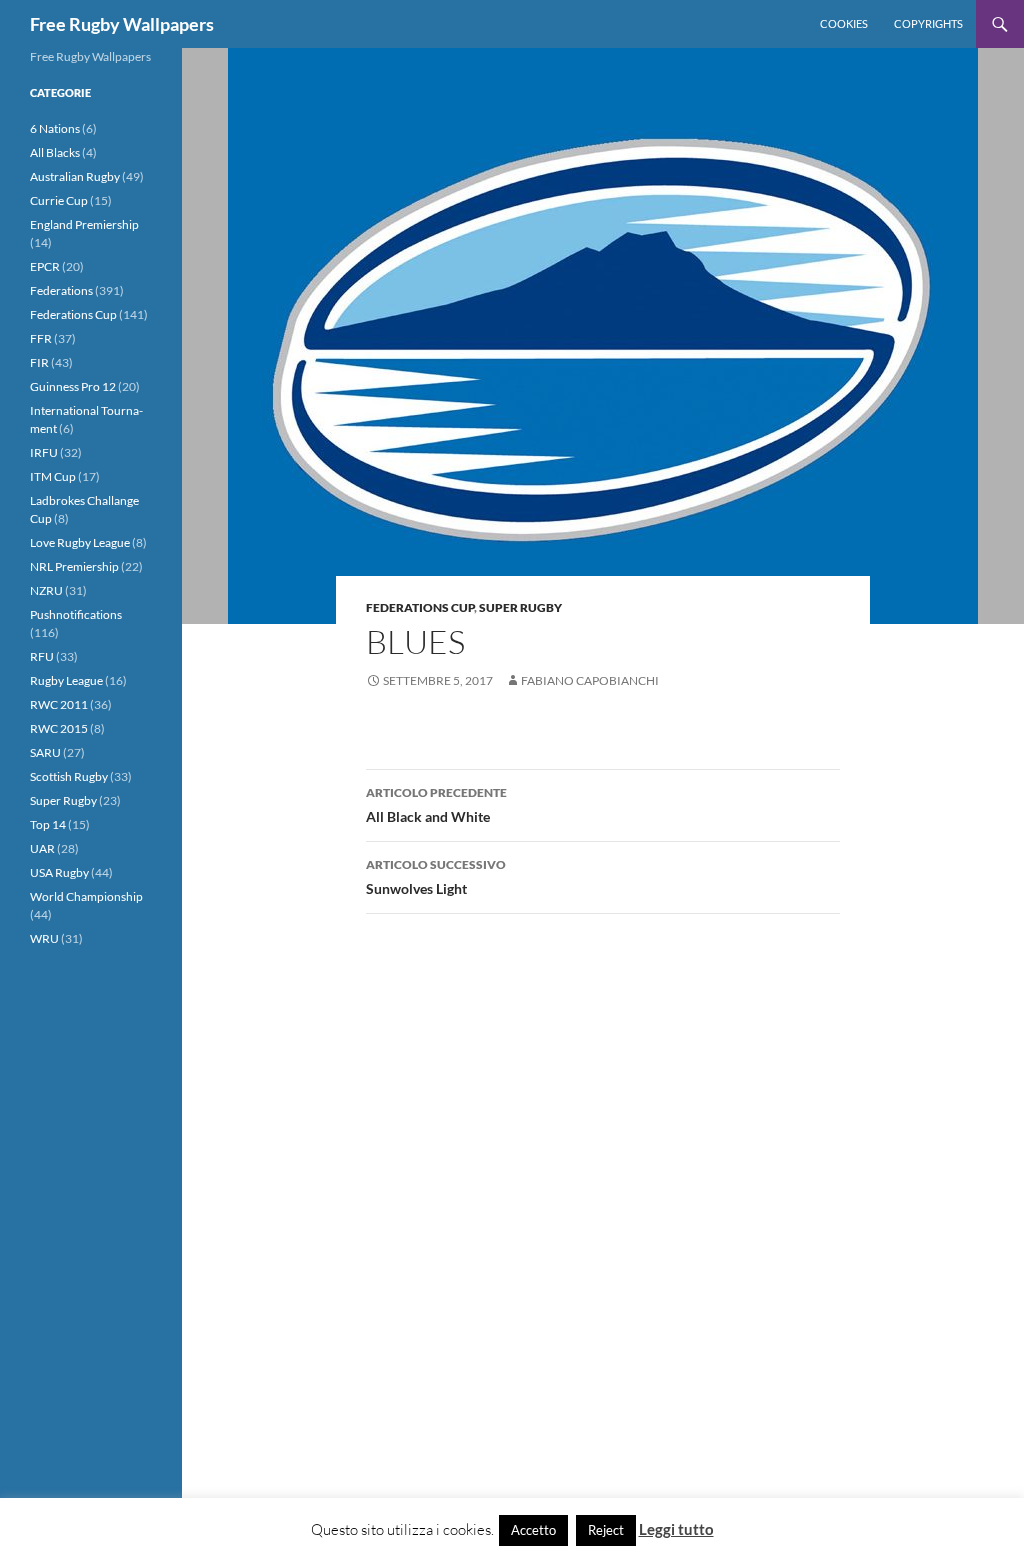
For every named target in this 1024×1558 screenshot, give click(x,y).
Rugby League (66, 680)
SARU (45, 752)
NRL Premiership (74, 566)
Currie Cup (59, 200)
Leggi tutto (676, 1529)
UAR (42, 848)
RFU (42, 656)
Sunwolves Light (436, 877)
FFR (41, 338)
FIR (39, 362)
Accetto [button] (533, 1530)
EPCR (45, 266)
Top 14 (48, 824)
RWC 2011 (59, 704)
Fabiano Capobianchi (590, 680)
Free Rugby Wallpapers (122, 24)
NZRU (46, 590)
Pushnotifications (76, 614)
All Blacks (55, 152)
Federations (61, 290)
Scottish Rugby (69, 776)
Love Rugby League (80, 542)
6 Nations (55, 128)
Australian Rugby (75, 176)
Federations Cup (420, 607)
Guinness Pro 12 (73, 386)
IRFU (44, 452)
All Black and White (436, 805)
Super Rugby (520, 607)
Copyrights (928, 23)
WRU (44, 938)
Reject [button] (606, 1530)
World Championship (86, 896)
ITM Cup (53, 476)
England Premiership (84, 224)
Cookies (844, 23)
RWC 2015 (59, 728)
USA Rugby (59, 872)
